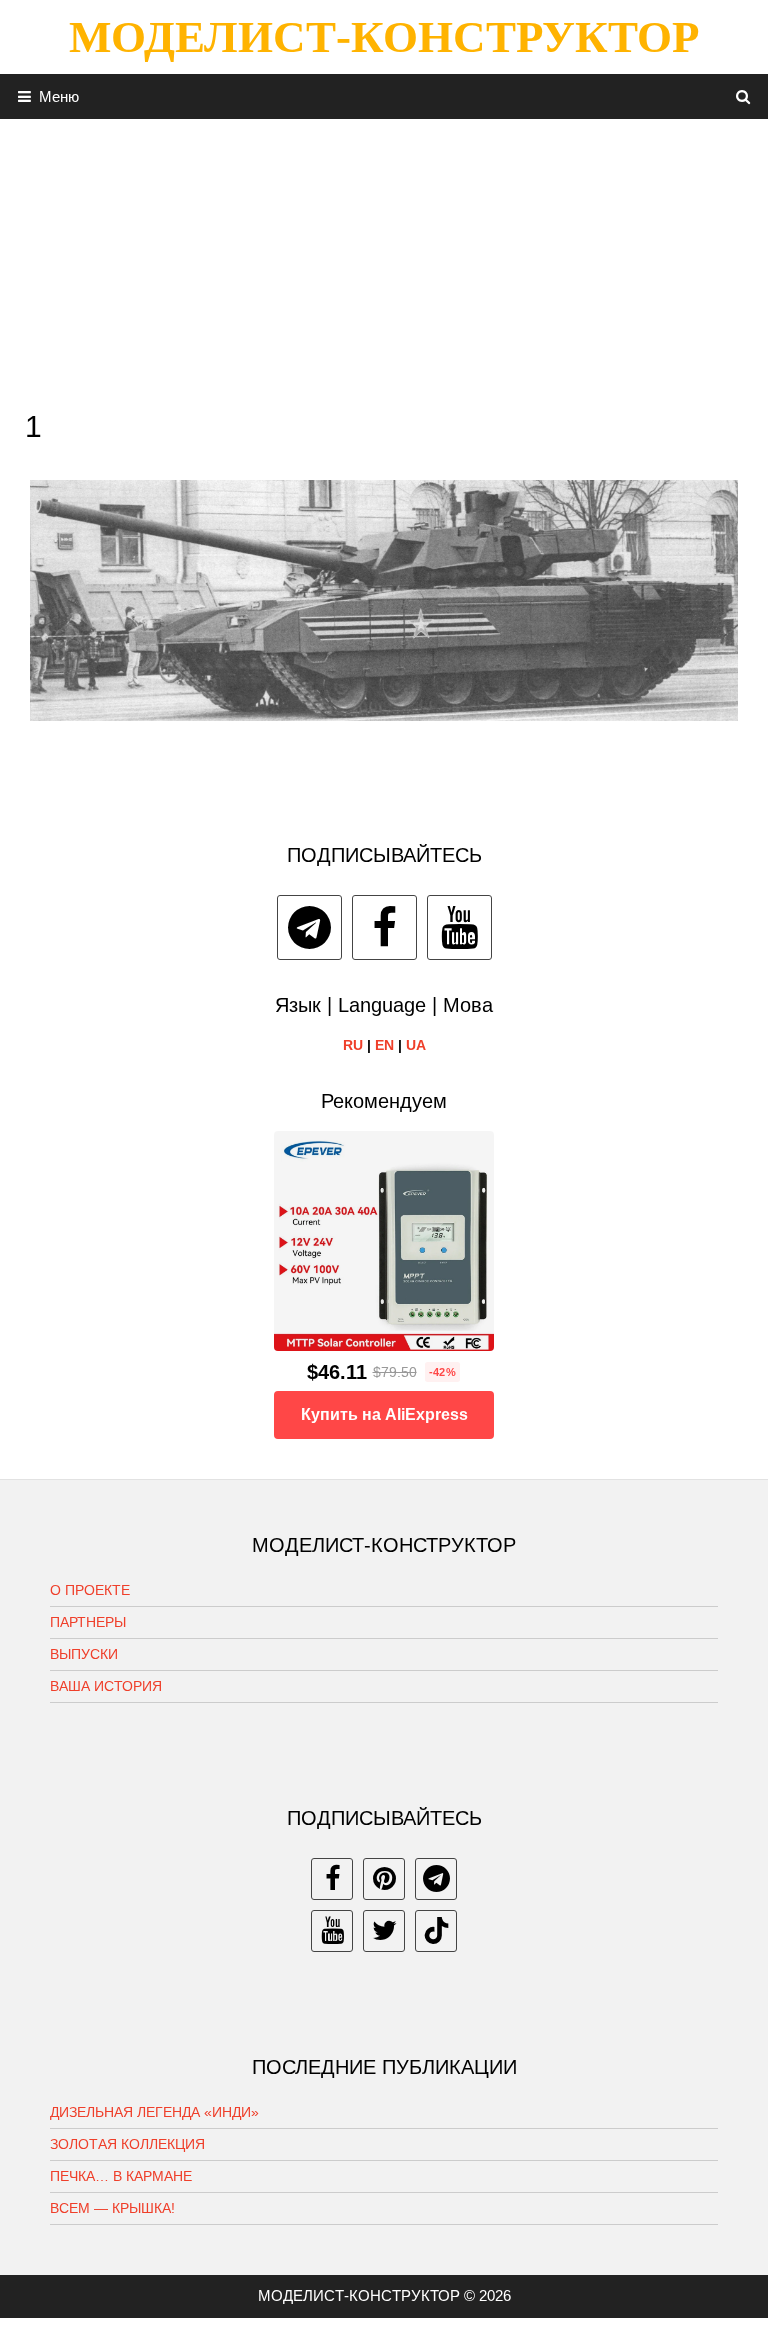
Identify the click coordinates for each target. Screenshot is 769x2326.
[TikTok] (436, 1931)
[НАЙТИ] (743, 96)
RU (353, 1045)
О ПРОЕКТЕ (90, 1590)
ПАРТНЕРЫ (88, 1622)
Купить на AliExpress (384, 1414)
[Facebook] (384, 927)
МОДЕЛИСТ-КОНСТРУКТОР (384, 37)
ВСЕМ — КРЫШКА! (112, 2208)
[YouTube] (459, 927)
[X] (384, 1931)
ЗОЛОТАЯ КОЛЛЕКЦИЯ (127, 2144)
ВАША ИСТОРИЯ (106, 1686)
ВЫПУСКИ (84, 1654)
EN (384, 1045)
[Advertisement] (384, 259)
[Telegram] (309, 927)
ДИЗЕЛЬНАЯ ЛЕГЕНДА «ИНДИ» (154, 2112)
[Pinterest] (384, 1879)
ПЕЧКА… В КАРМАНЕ (121, 2176)
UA (416, 1045)
